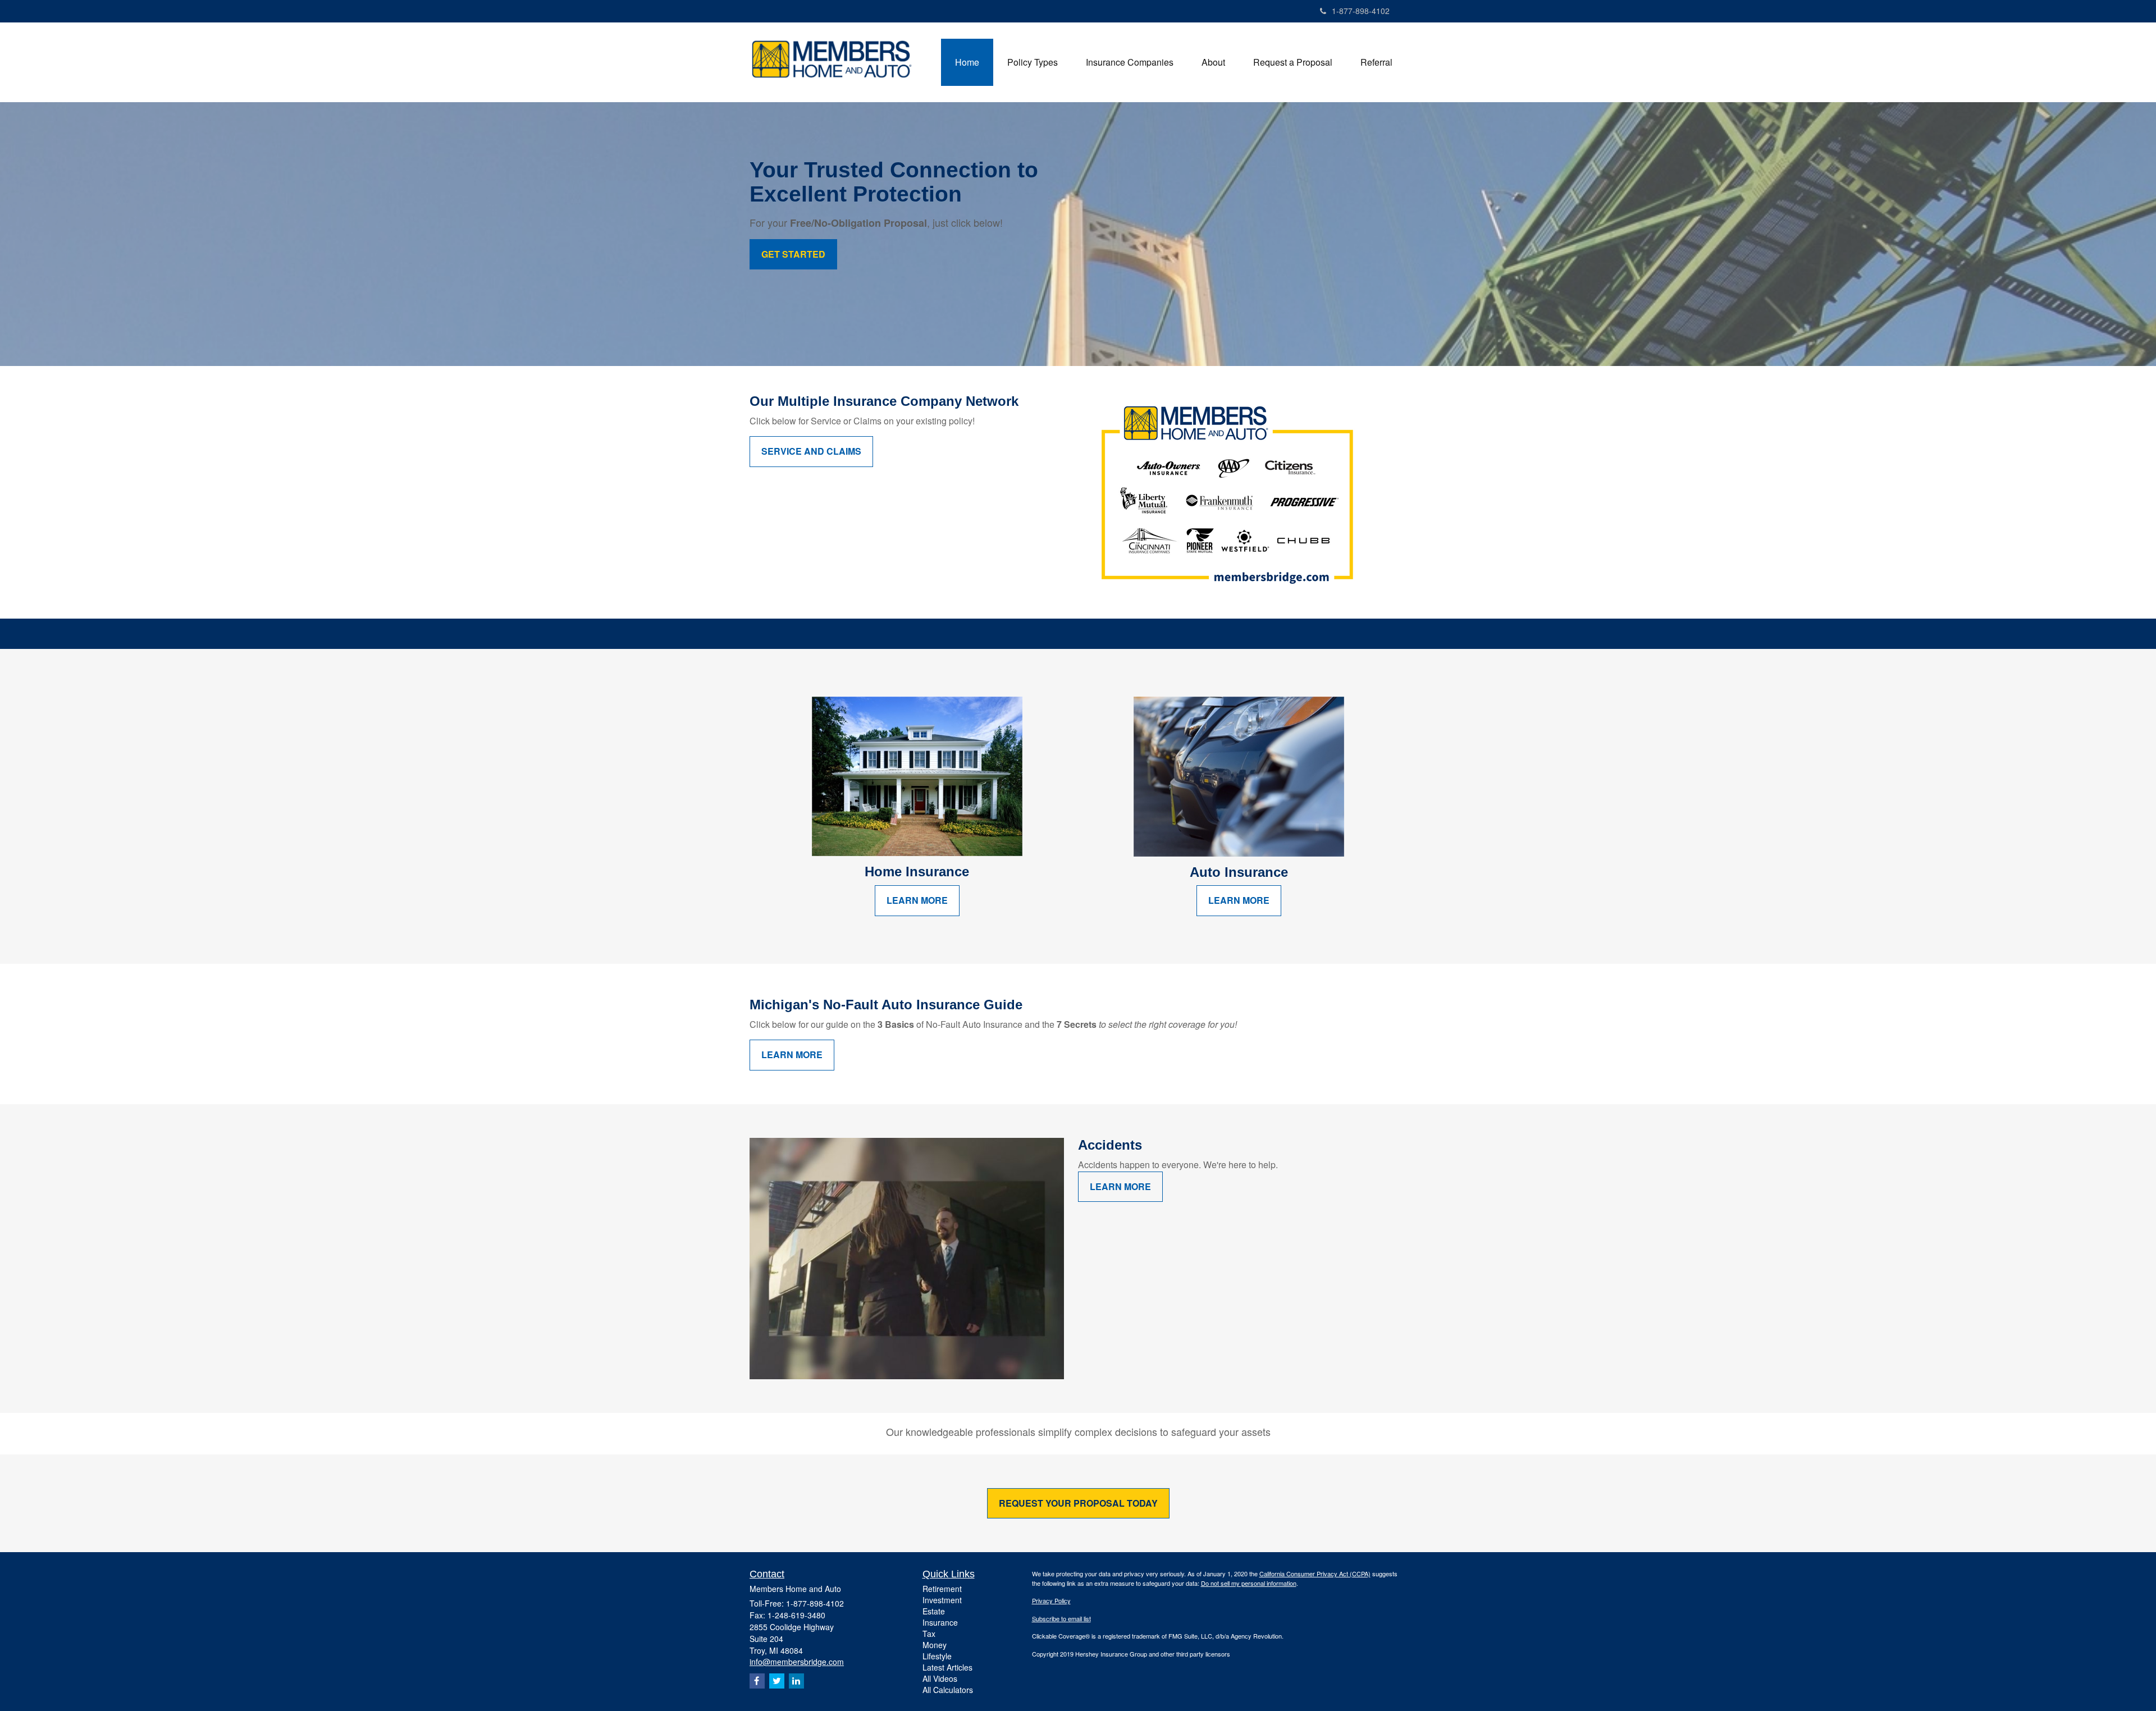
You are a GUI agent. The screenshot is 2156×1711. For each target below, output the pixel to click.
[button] (1033, 62)
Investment (942, 1600)
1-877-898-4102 (1361, 11)
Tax (929, 1634)
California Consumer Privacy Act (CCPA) (1315, 1573)
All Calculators (948, 1690)
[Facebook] (757, 1681)
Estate (934, 1611)
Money (935, 1645)
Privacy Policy (1051, 1600)
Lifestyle (937, 1656)
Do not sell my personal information (1249, 1583)
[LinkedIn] (796, 1681)
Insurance (940, 1622)
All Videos (940, 1678)
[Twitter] (777, 1681)
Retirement (942, 1589)
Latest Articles (947, 1667)
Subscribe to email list (1061, 1618)
